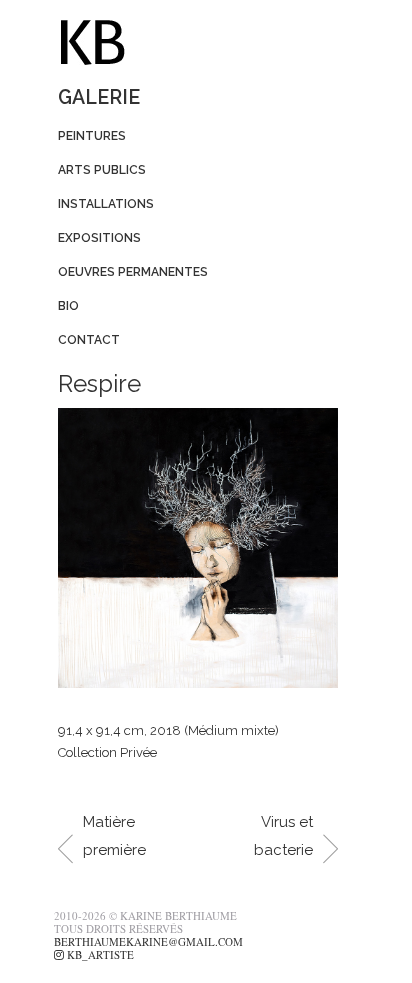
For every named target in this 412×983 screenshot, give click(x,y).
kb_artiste (99, 954)
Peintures (92, 136)
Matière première (114, 836)
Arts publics (102, 170)
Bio (68, 306)
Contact (89, 340)
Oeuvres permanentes (133, 272)
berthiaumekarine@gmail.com (148, 941)
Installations (106, 204)
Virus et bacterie (283, 836)
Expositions (99, 238)
